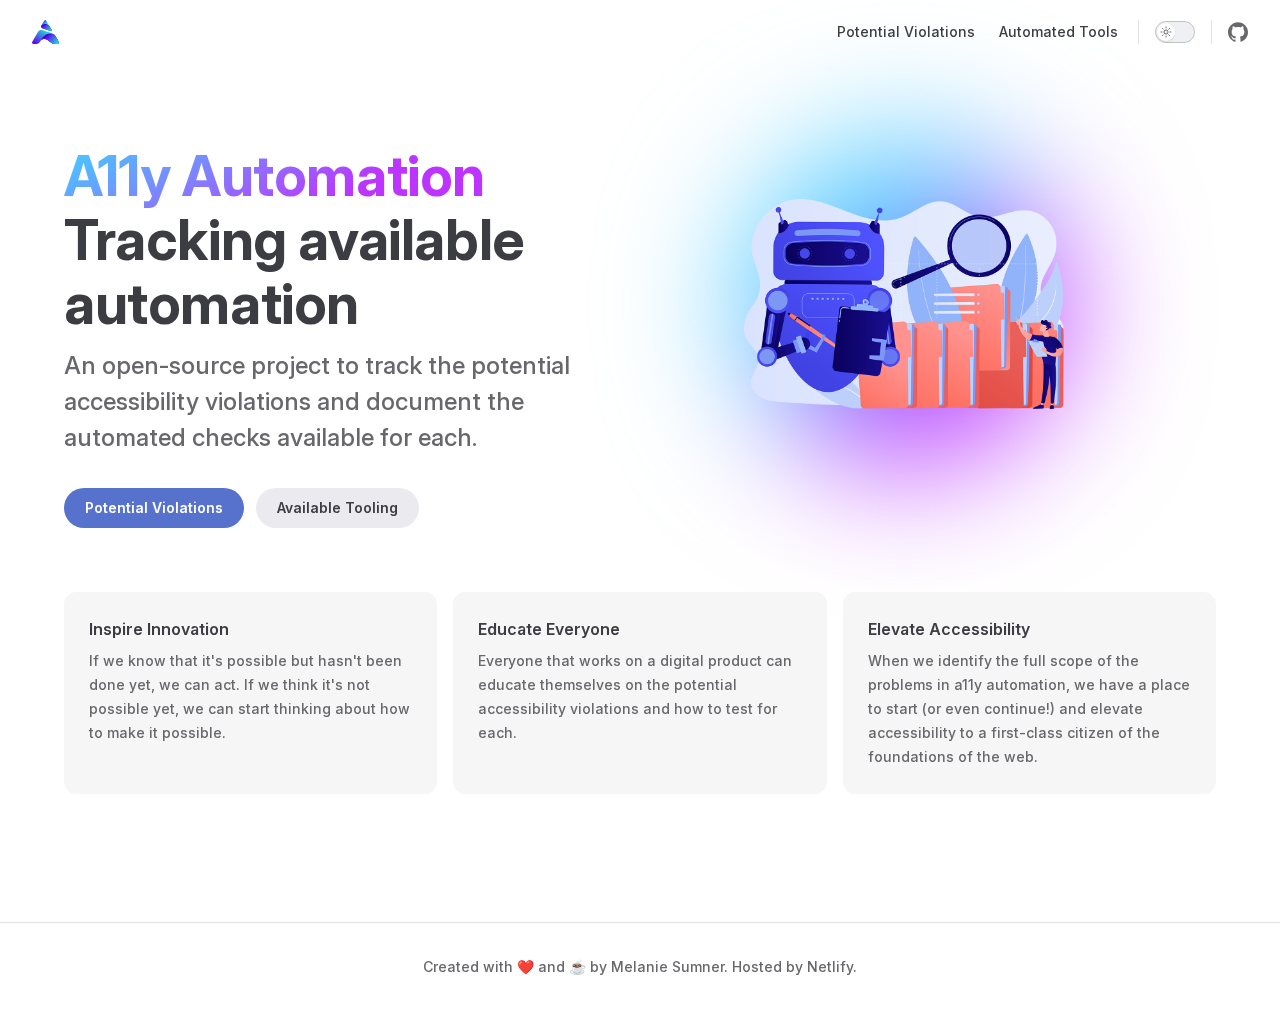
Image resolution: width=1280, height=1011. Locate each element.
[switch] (1175, 32)
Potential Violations (154, 507)
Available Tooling (337, 507)
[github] (1238, 32)
